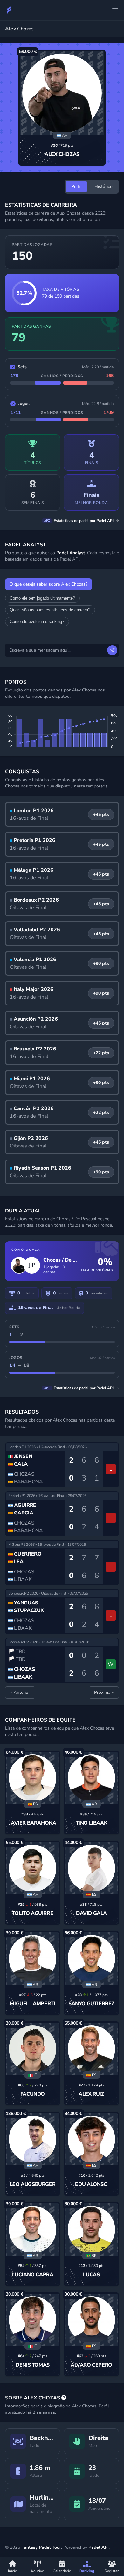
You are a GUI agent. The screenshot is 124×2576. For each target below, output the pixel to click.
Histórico (103, 186)
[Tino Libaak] (91, 1778)
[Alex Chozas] (62, 93)
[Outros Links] (115, 10)
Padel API (99, 2547)
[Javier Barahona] (33, 1778)
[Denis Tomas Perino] (33, 2320)
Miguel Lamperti (32, 2004)
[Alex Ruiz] (91, 2049)
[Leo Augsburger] (33, 2139)
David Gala (91, 1913)
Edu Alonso (91, 2184)
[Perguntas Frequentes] (64, 2398)
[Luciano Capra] (33, 2229)
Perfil (76, 186)
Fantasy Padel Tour (41, 2547)
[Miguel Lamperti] (33, 1959)
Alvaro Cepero (91, 2365)
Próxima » (104, 1692)
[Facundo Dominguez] (33, 2049)
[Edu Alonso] (91, 2139)
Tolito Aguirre (33, 1913)
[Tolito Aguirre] (33, 1868)
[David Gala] (91, 1868)
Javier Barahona (32, 1823)
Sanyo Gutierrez (91, 2004)
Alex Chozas (62, 154)
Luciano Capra (33, 2275)
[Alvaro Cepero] (91, 2320)
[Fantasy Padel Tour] (9, 10)
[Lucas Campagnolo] (91, 2229)
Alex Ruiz (91, 2094)
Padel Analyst (71, 553)
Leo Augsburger (33, 2184)
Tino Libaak (92, 1823)
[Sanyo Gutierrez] (91, 1959)
